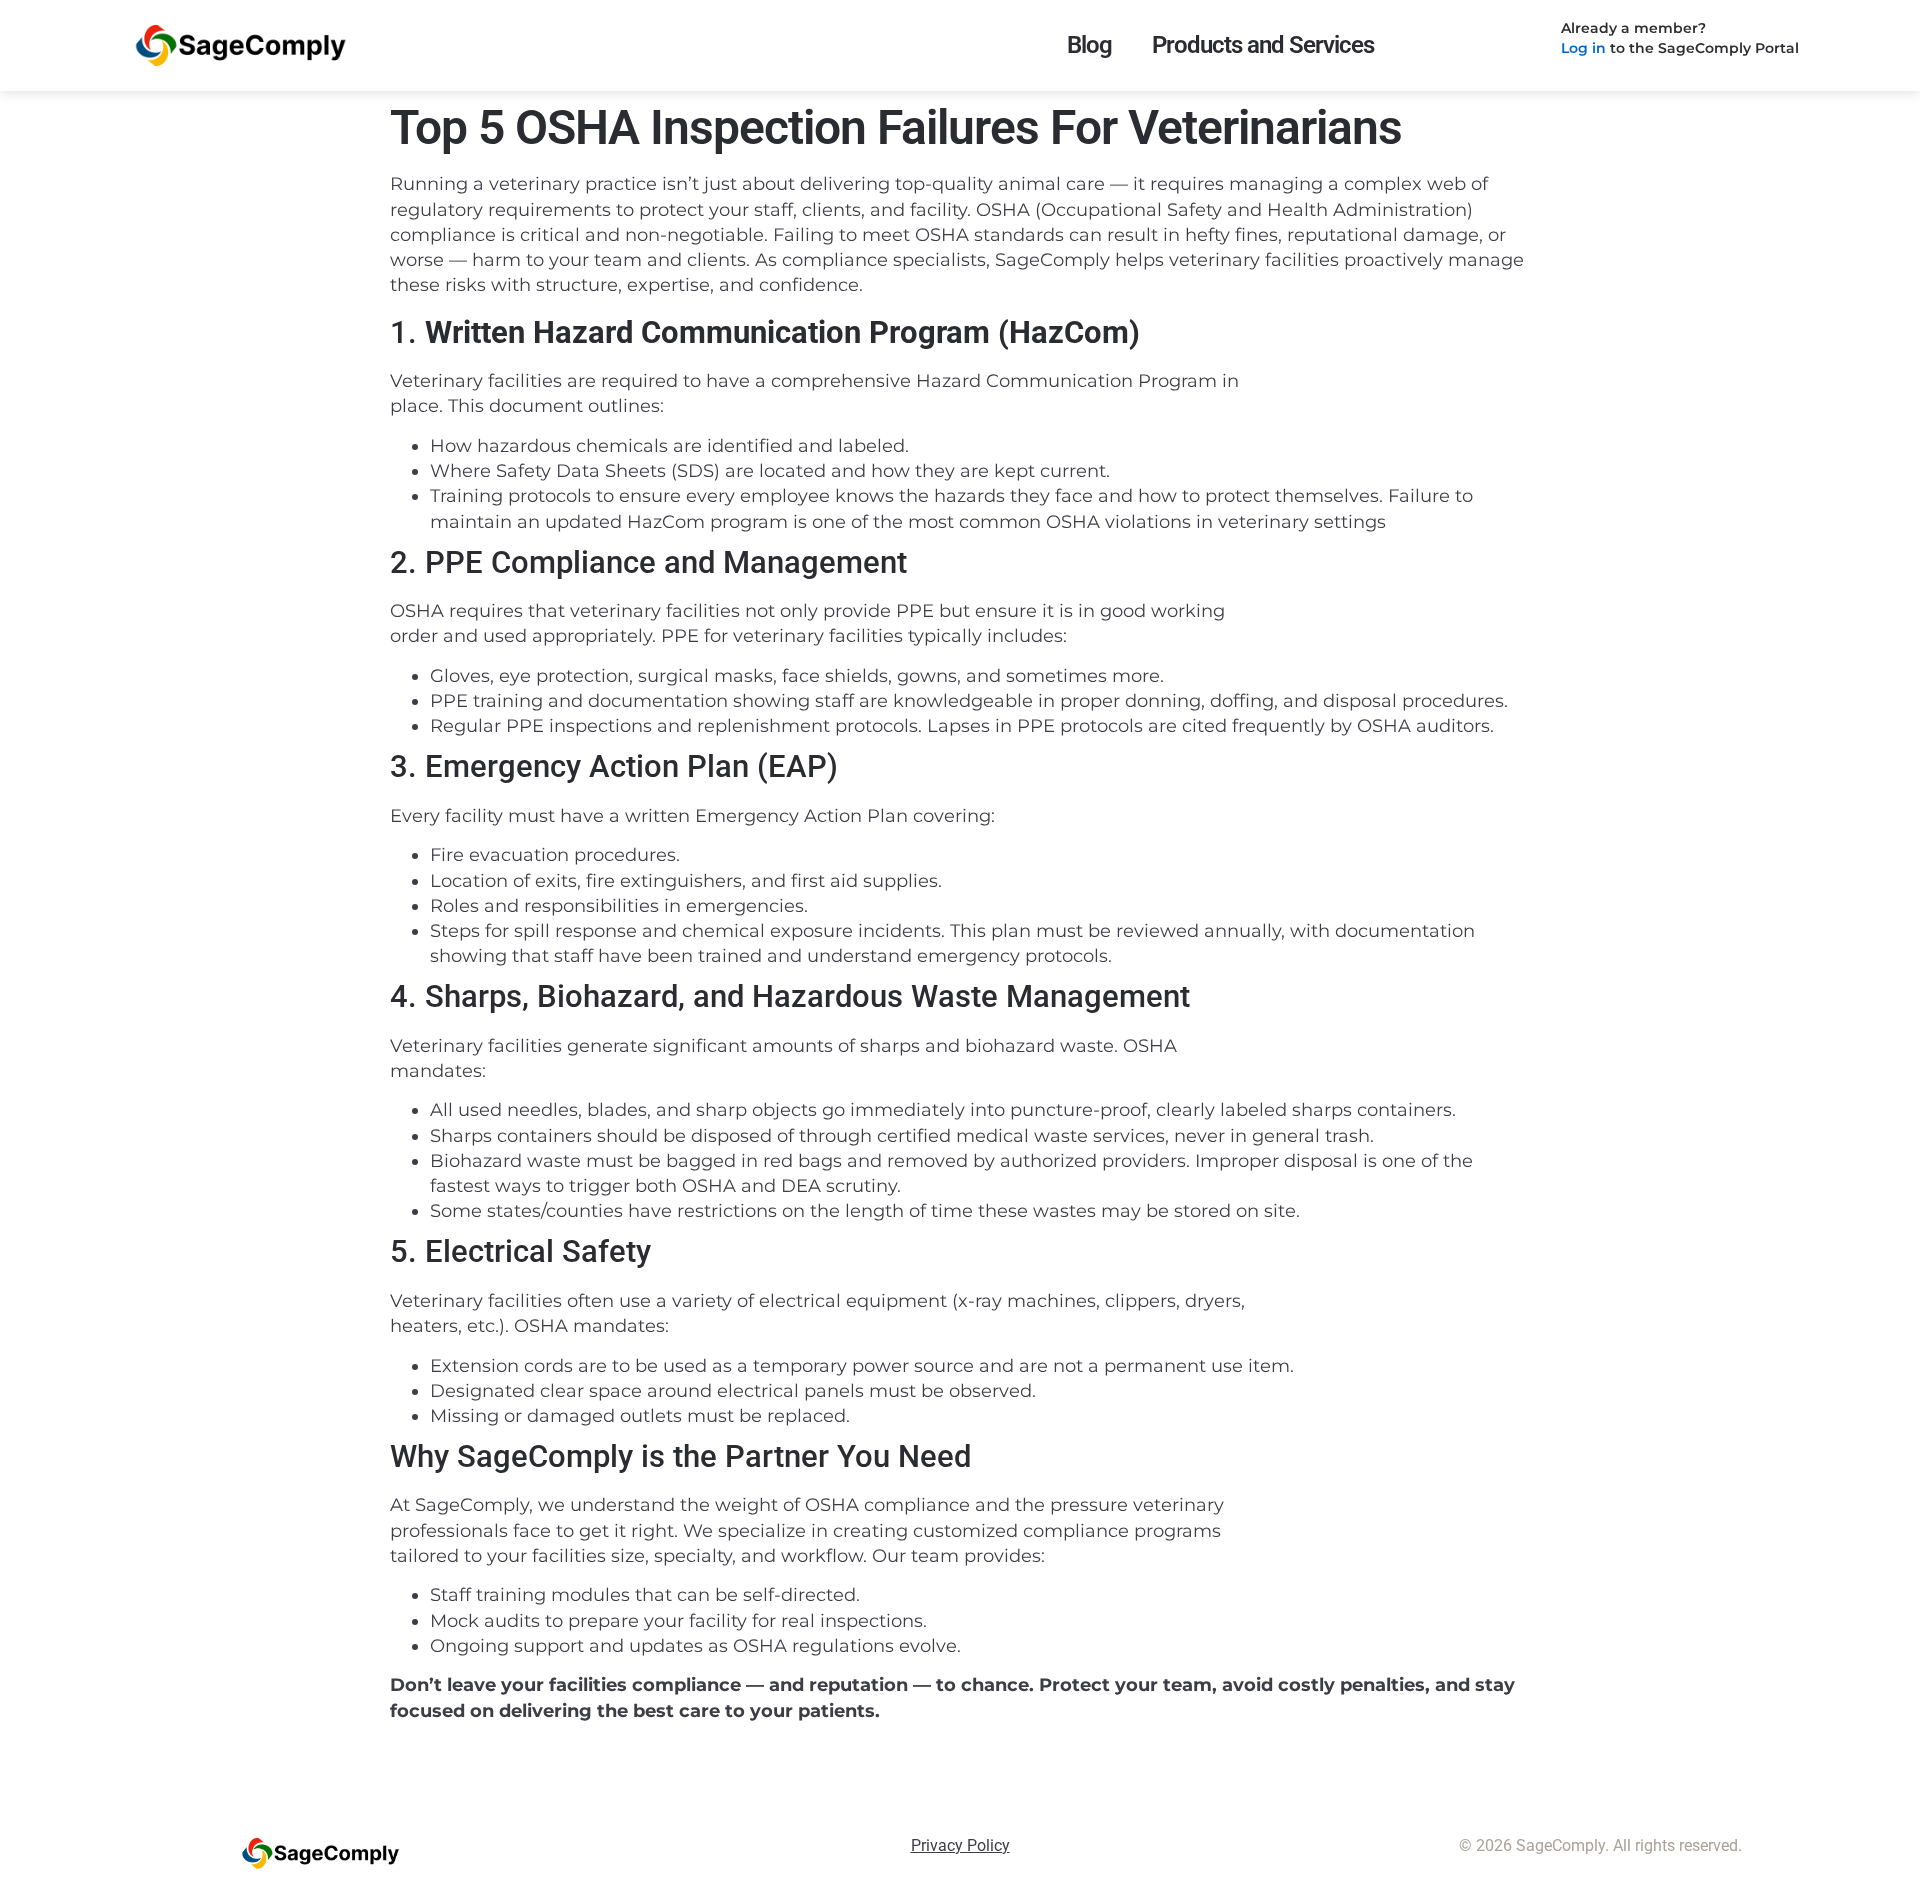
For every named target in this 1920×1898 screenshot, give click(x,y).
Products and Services (1263, 45)
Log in (1583, 48)
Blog (1089, 45)
